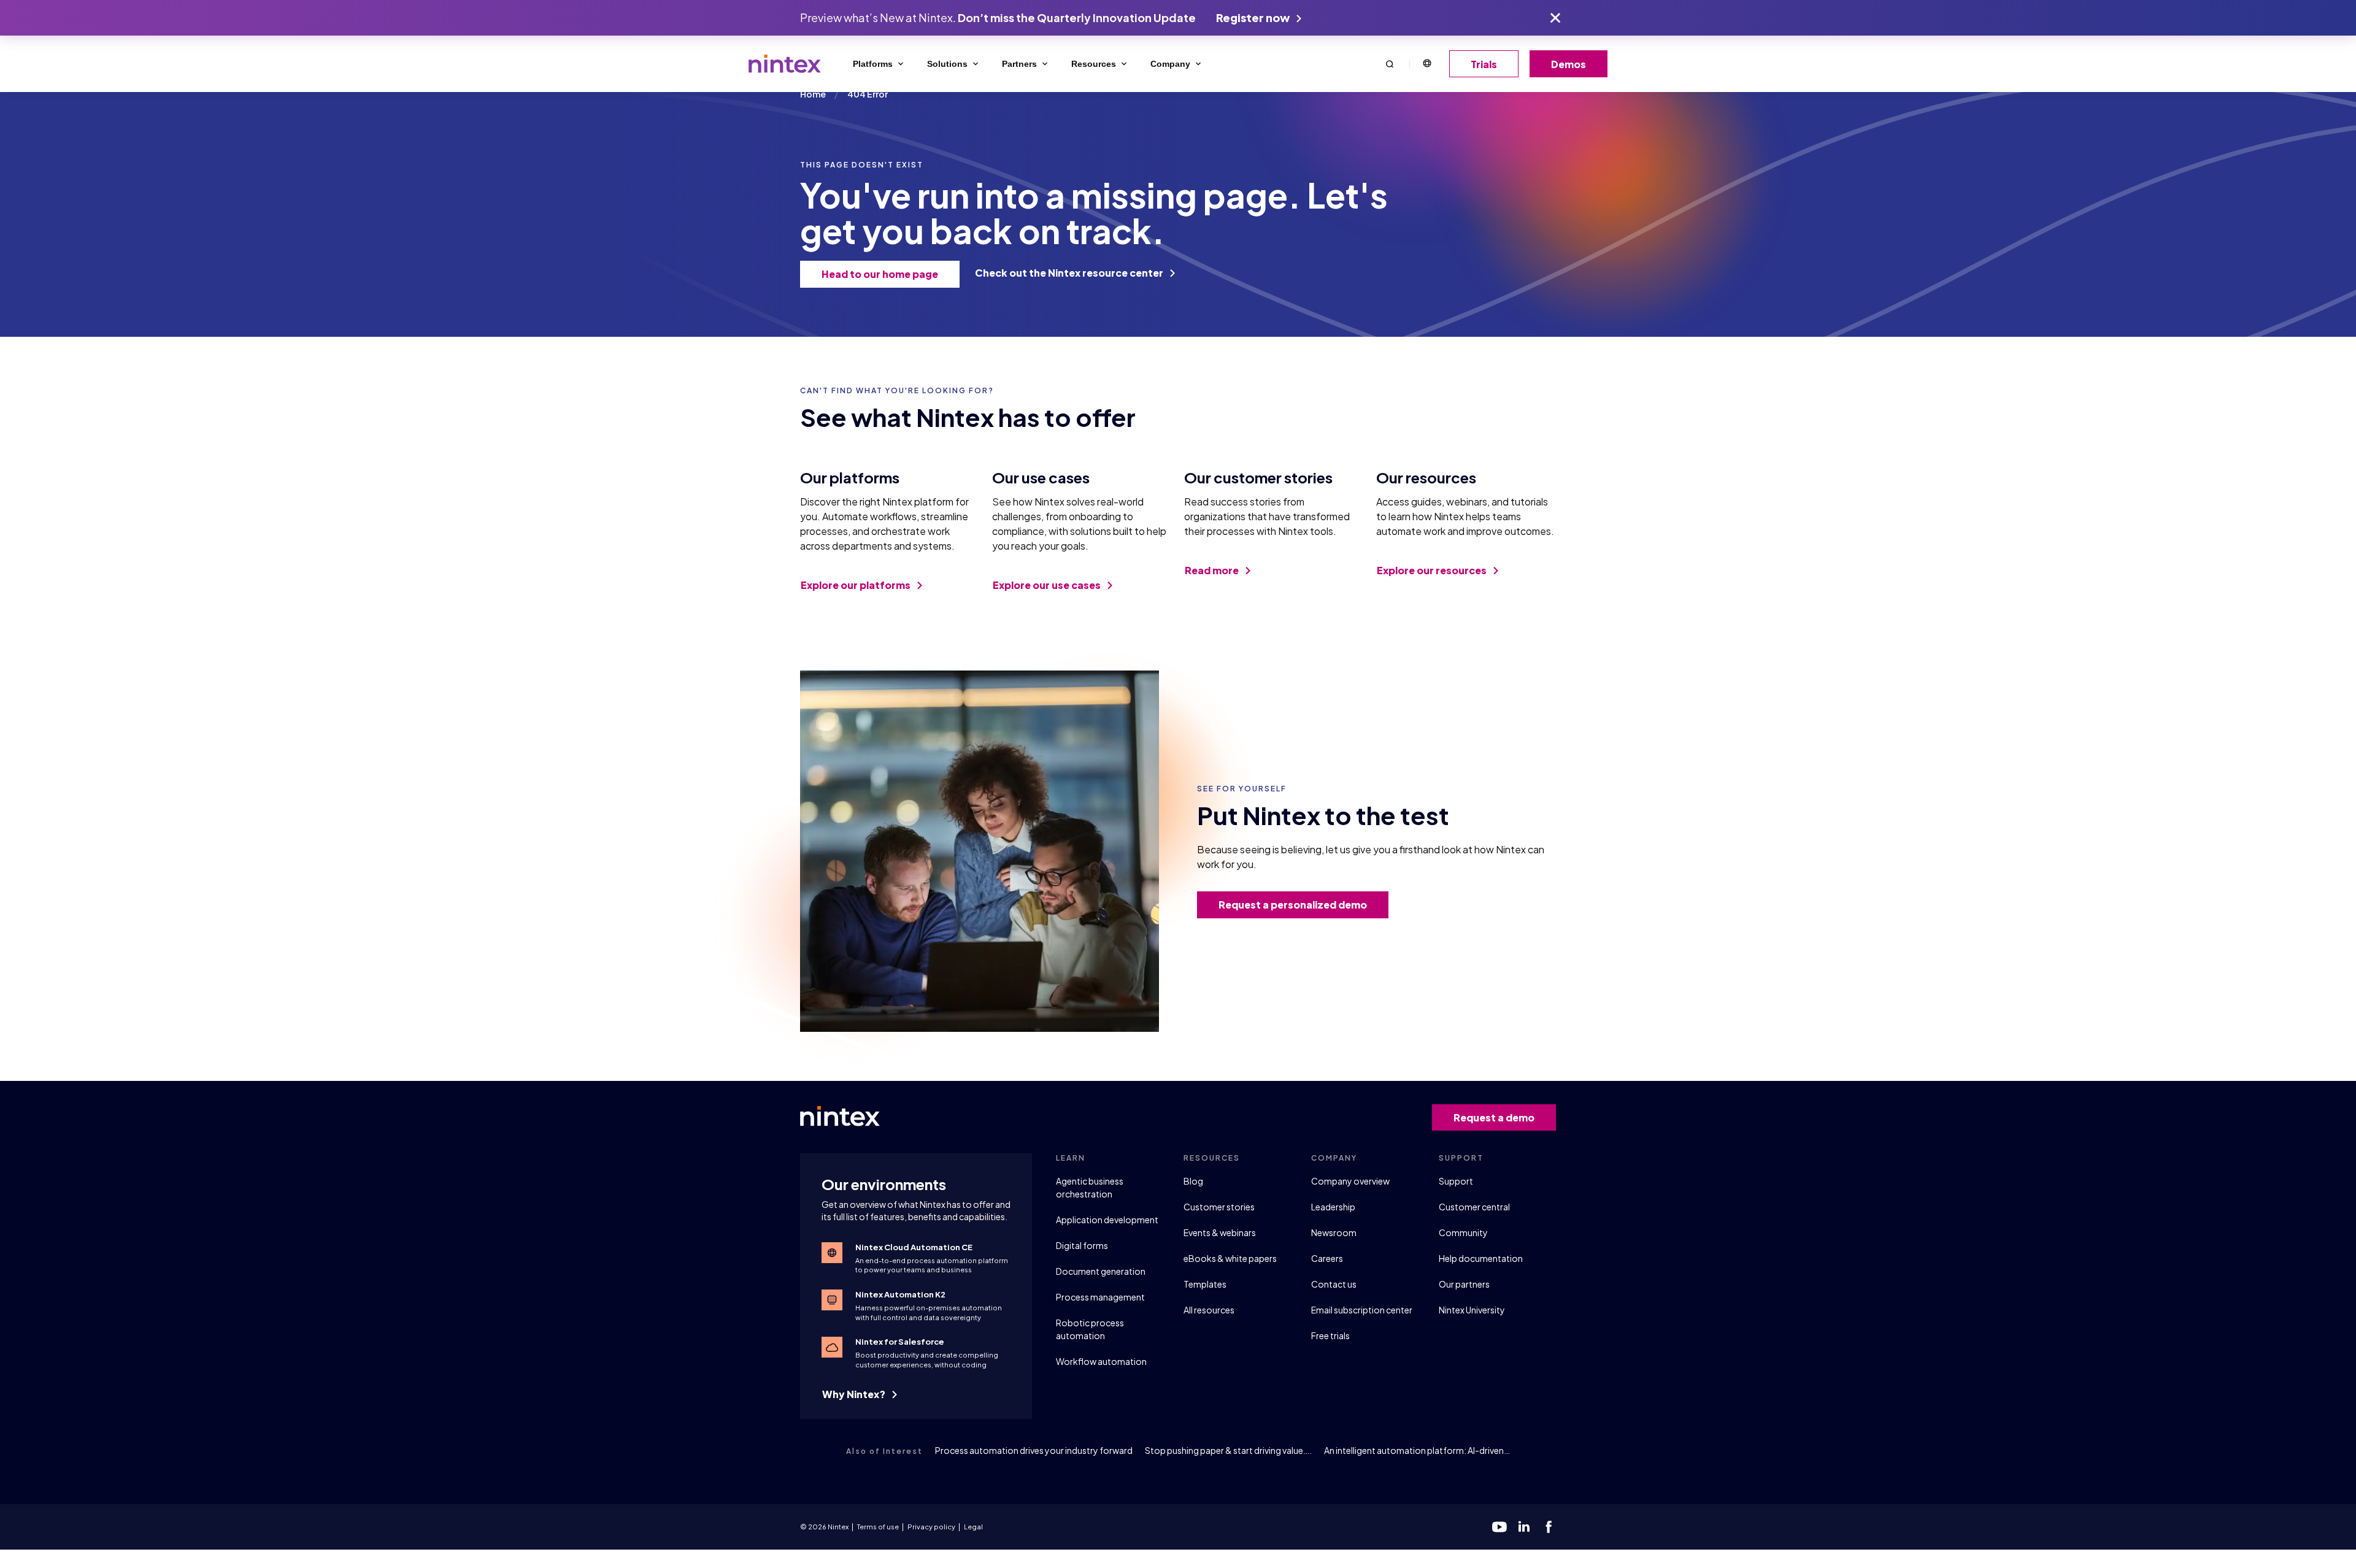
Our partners (1464, 1284)
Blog (1193, 1181)
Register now (1254, 17)
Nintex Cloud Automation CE (914, 1247)
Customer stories (1219, 1207)
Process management (1100, 1297)
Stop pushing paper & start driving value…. (1228, 1450)
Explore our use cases (1048, 585)
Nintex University (1472, 1310)
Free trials (1330, 1335)
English (1426, 64)
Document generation (1101, 1271)
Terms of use (878, 1527)
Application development (1107, 1220)
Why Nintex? (855, 1394)
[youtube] (1499, 1527)
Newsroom (1334, 1232)
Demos (1569, 64)
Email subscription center (1362, 1310)
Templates (1205, 1284)
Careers (1327, 1258)
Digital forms (1082, 1245)
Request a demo (1494, 1117)
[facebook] (1549, 1527)
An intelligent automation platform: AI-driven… (1417, 1450)
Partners (1019, 64)
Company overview (1350, 1181)
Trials (1484, 64)
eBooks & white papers (1230, 1258)
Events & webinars (1220, 1232)
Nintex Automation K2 (900, 1294)
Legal (973, 1527)
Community (1463, 1232)
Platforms (873, 64)
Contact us (1334, 1284)
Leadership (1333, 1207)
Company (1170, 64)
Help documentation (1481, 1258)
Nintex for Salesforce (900, 1342)
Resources (1094, 64)
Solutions (947, 64)
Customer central (1474, 1207)
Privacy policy (931, 1527)
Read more (1213, 570)
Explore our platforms (857, 585)
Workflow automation (1101, 1361)
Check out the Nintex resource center (1070, 273)
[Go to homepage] (785, 64)
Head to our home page (880, 274)
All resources (1209, 1310)
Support (1456, 1181)
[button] (1390, 63)
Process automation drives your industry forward (1034, 1450)
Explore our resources (1433, 570)
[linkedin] (1524, 1527)
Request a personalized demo (1293, 905)
